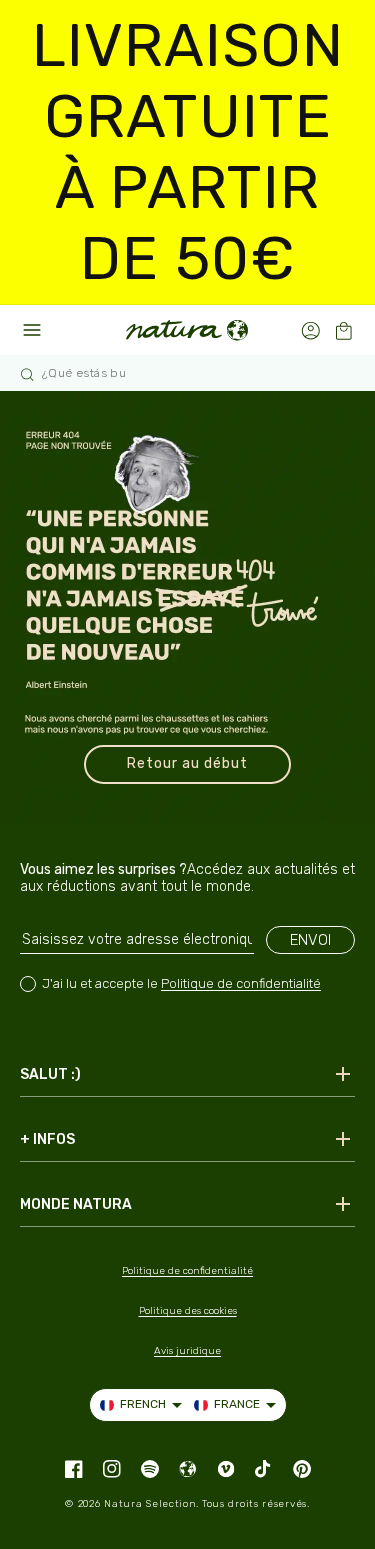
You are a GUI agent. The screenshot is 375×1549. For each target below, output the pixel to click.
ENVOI (310, 940)
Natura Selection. (151, 1504)
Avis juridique (187, 1351)
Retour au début (187, 763)
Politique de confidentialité (241, 983)
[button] (343, 330)
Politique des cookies (188, 1311)
